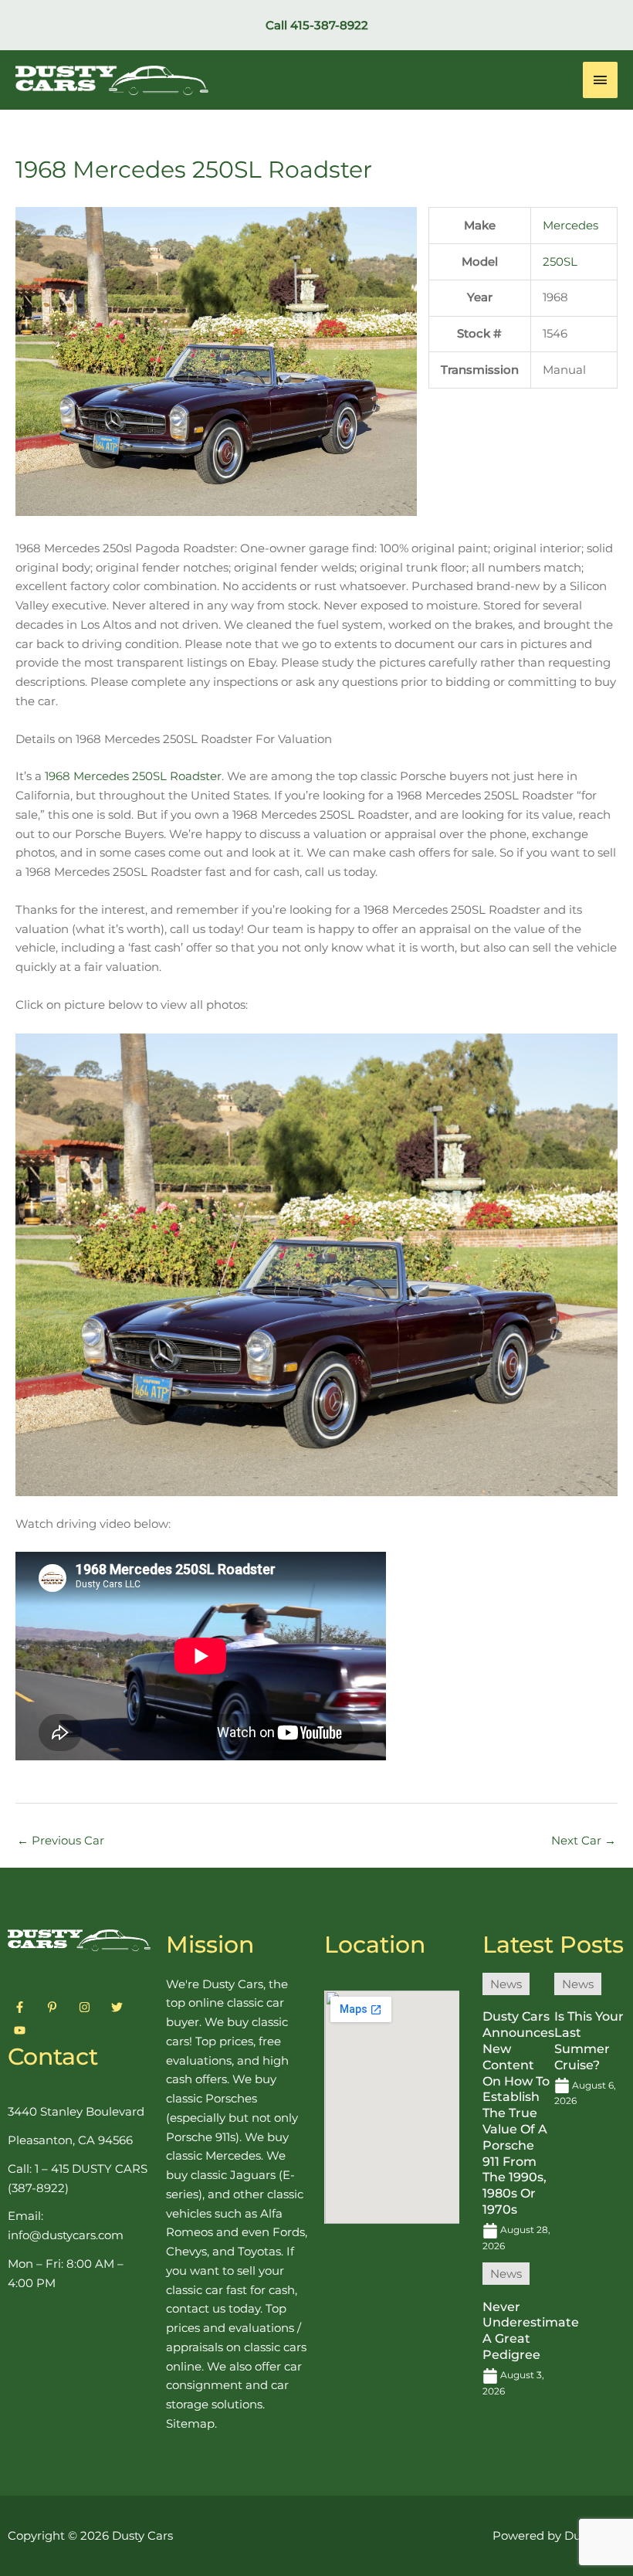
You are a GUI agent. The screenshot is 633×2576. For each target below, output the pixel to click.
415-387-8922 (329, 25)
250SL (560, 261)
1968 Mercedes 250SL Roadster (133, 776)
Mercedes (570, 225)
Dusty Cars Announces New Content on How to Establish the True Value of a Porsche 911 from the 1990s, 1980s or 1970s (518, 2113)
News (506, 1984)
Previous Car (61, 1840)
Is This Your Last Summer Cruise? (589, 2040)
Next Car (584, 1840)
